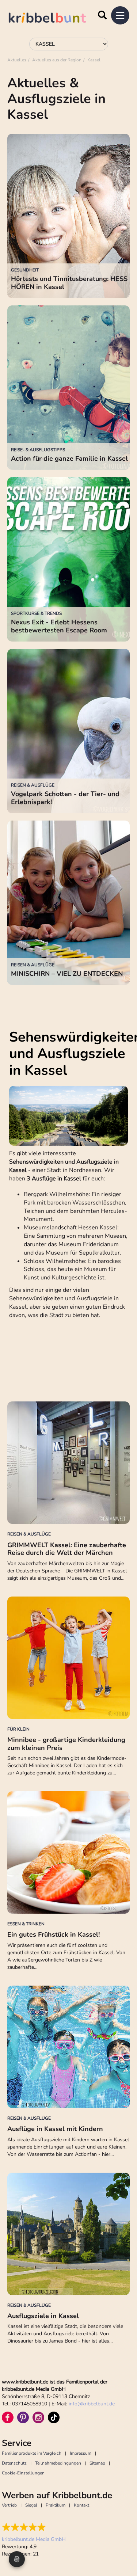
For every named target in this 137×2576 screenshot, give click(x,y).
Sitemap (97, 2463)
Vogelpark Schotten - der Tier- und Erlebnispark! (65, 798)
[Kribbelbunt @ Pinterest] (23, 2417)
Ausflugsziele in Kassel (43, 2316)
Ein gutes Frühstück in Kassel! (54, 1934)
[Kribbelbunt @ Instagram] (38, 2417)
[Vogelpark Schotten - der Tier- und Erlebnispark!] (68, 731)
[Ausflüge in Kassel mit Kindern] (68, 2047)
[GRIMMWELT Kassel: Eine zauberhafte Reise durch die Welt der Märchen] (68, 1463)
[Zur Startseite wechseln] (55, 19)
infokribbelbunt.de (92, 2404)
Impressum (81, 2453)
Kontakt (81, 2505)
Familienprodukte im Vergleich (32, 2453)
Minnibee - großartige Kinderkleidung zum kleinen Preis (66, 1744)
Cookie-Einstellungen (23, 2473)
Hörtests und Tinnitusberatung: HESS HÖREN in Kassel (69, 283)
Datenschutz (14, 2463)
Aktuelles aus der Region (57, 60)
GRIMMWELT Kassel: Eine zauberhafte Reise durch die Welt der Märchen (67, 1549)
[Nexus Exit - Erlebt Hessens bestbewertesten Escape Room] (68, 559)
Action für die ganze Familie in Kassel (69, 458)
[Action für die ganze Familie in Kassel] (68, 388)
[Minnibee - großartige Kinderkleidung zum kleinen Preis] (68, 1658)
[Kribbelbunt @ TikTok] (54, 2417)
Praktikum (56, 2505)
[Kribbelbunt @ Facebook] (8, 2417)
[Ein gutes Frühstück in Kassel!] (68, 1852)
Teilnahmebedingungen (58, 2463)
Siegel (31, 2505)
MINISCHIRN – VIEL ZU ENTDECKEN (67, 974)
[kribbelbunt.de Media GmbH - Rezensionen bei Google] (34, 2527)
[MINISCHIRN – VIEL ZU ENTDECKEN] (68, 903)
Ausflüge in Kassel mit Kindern (55, 2129)
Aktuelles (17, 60)
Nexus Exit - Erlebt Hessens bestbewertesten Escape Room (59, 626)
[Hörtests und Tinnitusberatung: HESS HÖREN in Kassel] (68, 216)
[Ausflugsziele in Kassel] (68, 2234)
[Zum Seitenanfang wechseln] (122, 2543)
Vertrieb (9, 2505)
